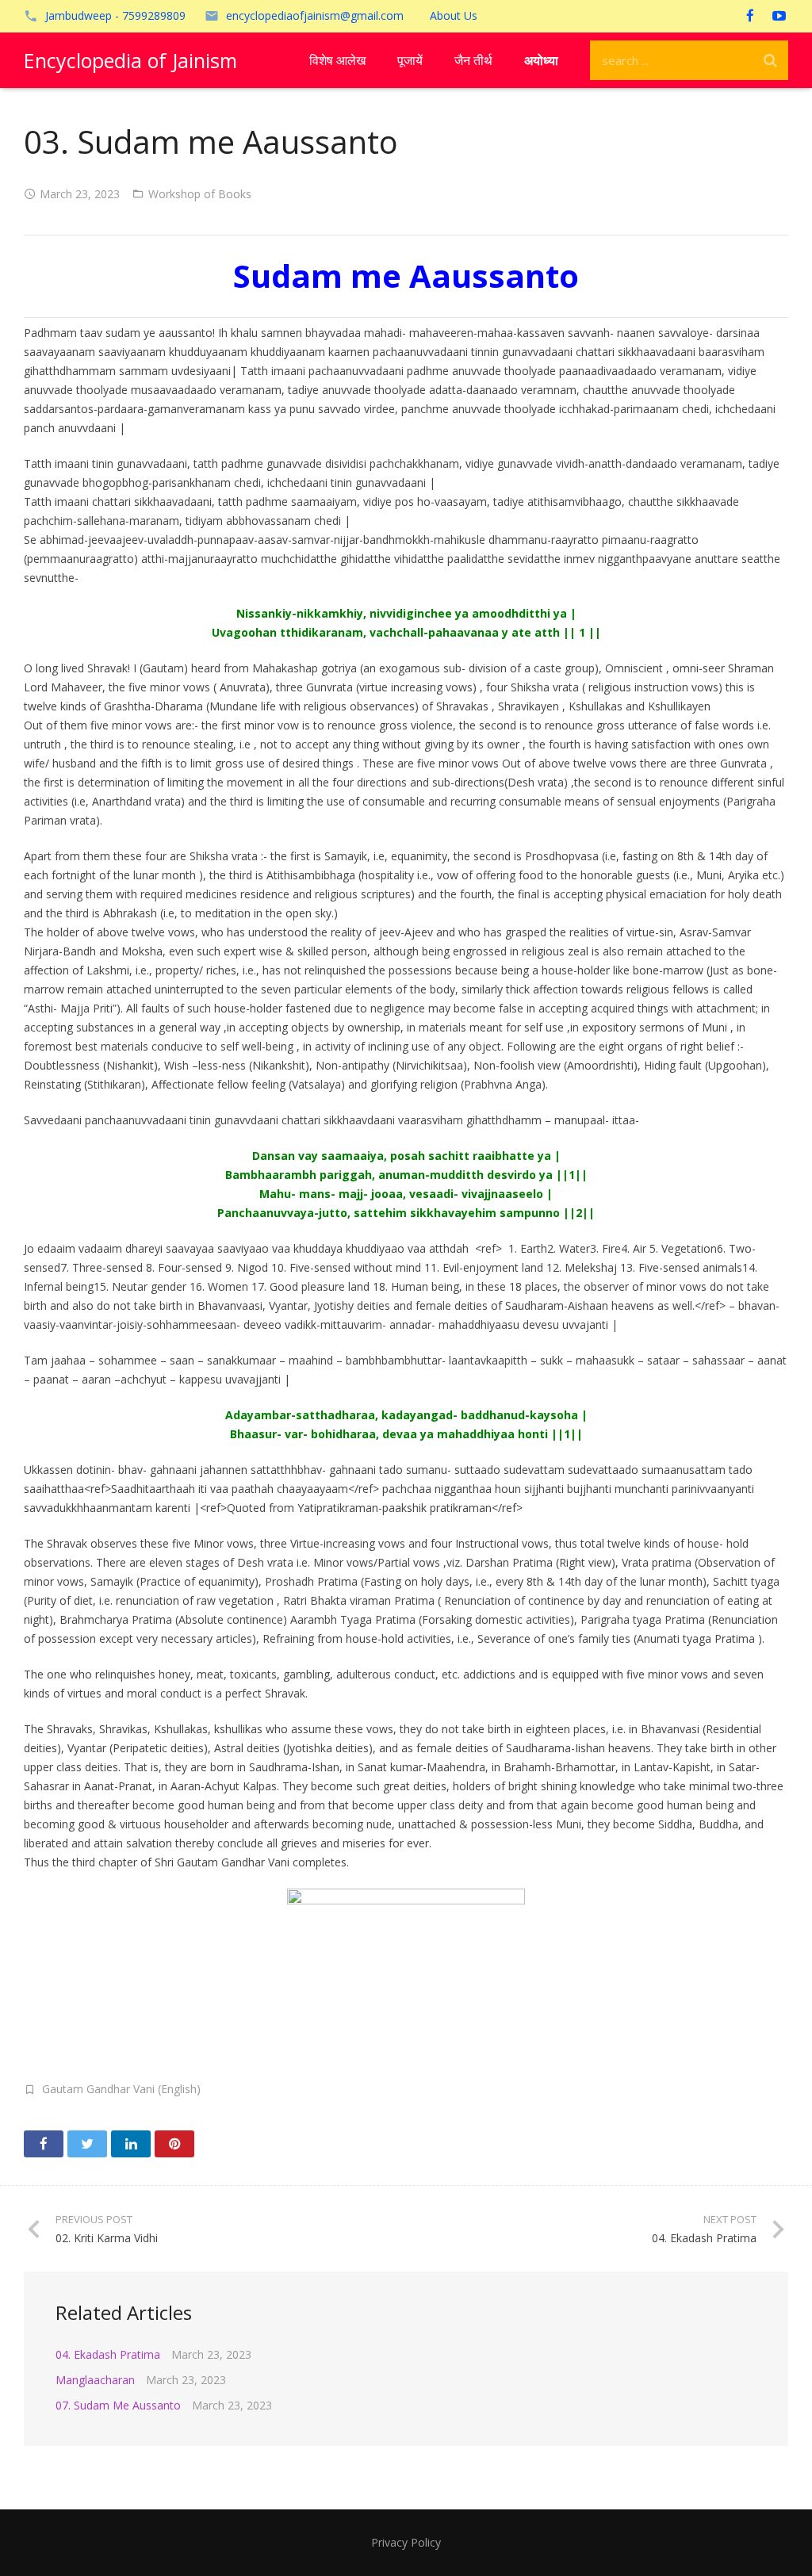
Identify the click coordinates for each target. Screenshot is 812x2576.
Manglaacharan (95, 2380)
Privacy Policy (406, 2542)
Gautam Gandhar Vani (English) (121, 2089)
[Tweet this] (87, 2144)
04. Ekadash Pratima (108, 2354)
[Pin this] (174, 2144)
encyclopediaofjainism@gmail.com (315, 15)
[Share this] (44, 2144)
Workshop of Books (200, 194)
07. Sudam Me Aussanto (118, 2405)
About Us (454, 15)
